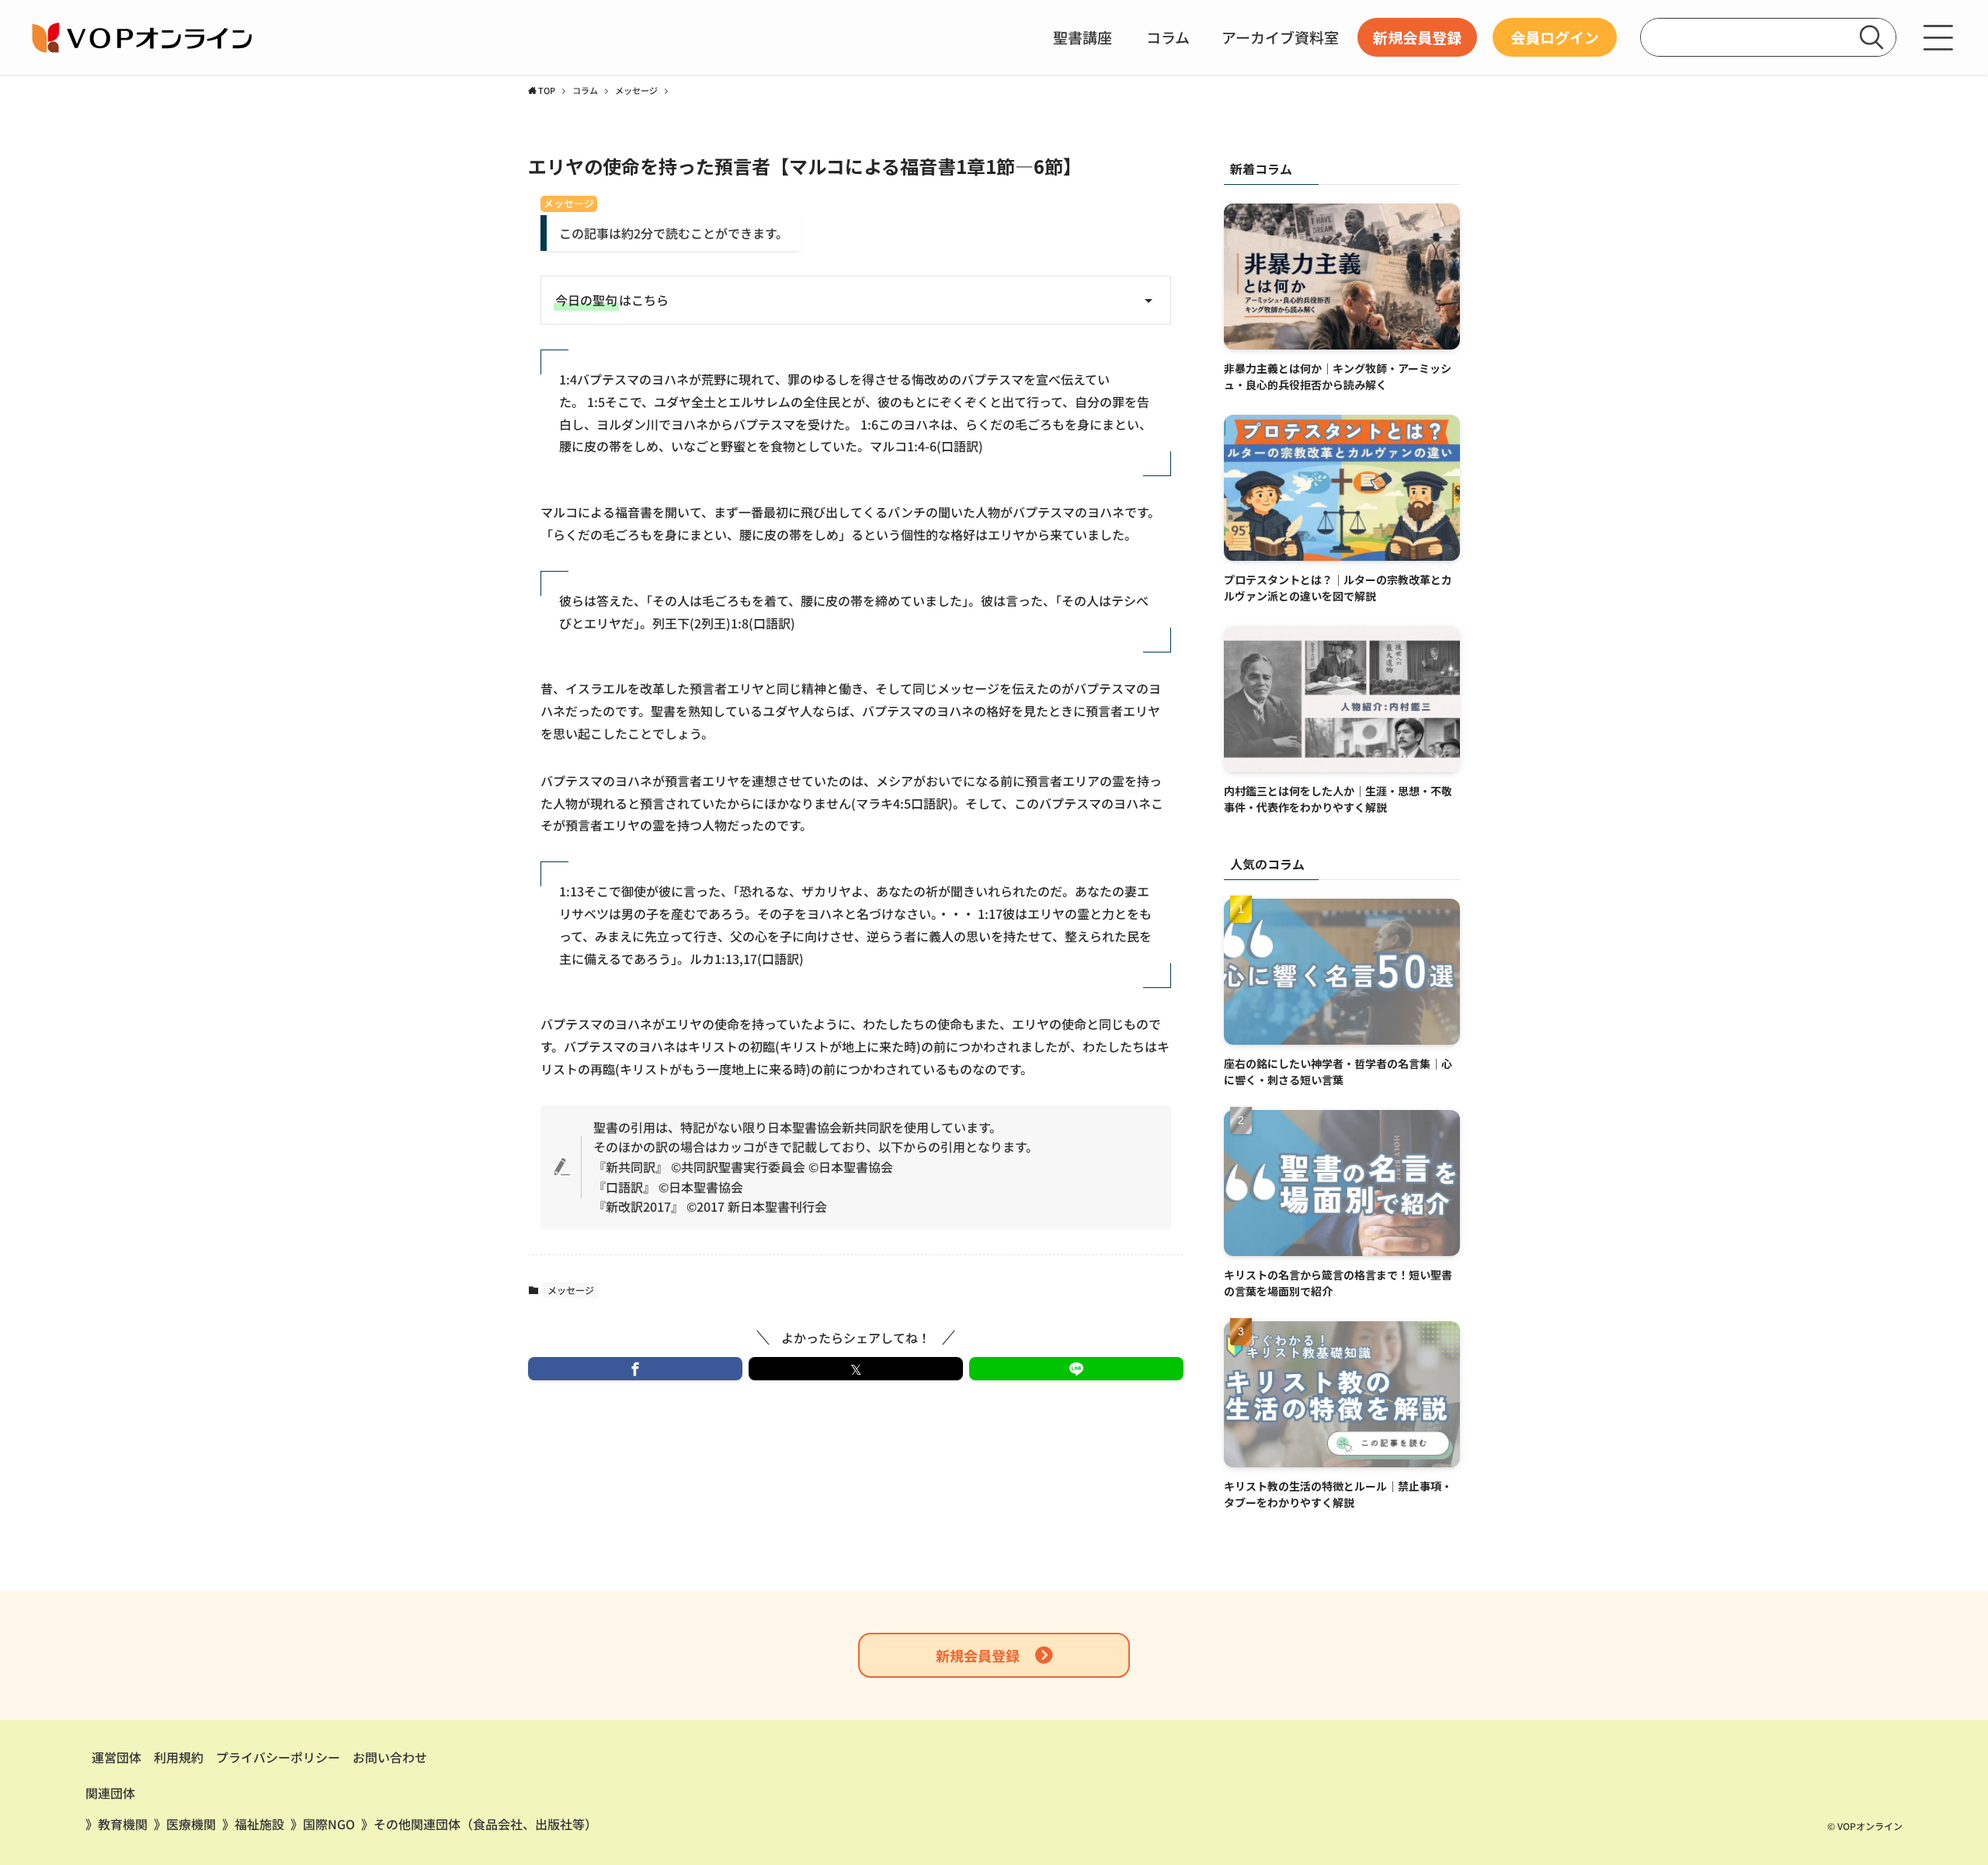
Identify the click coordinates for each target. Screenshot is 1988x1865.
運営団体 (116, 1757)
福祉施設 (259, 1824)
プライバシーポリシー (278, 1757)
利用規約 (179, 1757)
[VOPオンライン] (144, 37)
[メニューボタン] (1938, 37)
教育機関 (123, 1824)
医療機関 (191, 1824)
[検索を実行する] (1872, 37)
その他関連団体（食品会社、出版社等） (485, 1824)
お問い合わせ (390, 1757)
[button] (635, 1369)
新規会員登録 (978, 1655)
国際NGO (329, 1824)
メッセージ (569, 204)
